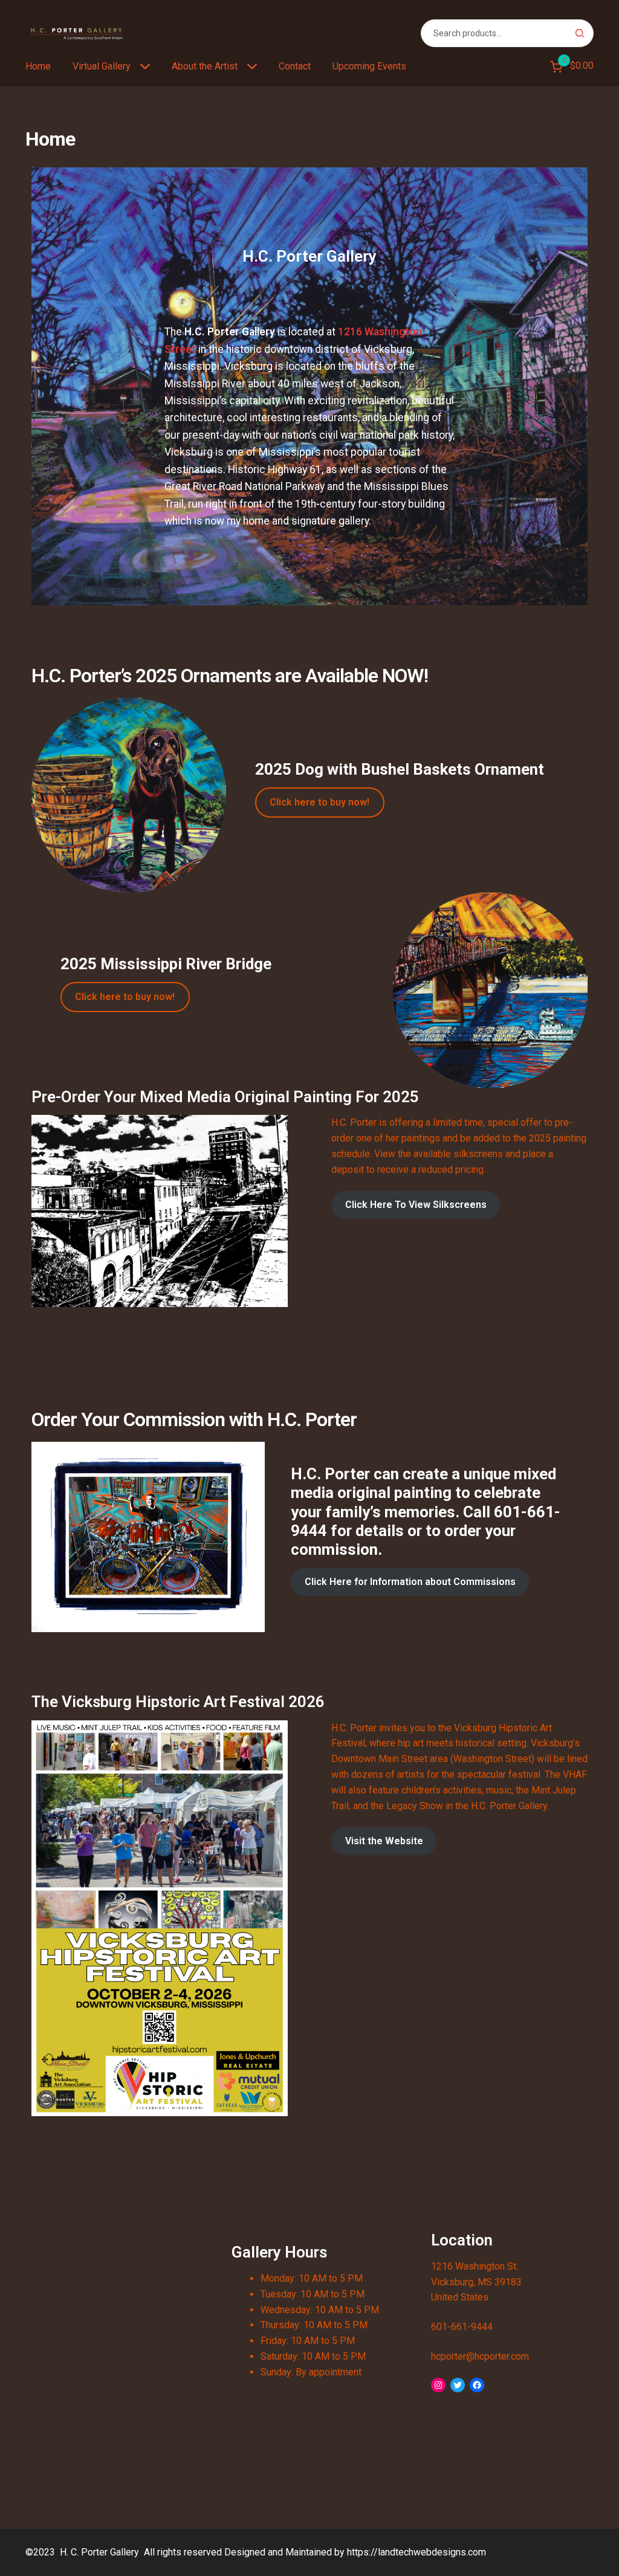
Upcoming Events (369, 66)
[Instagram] (438, 2385)
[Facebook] (477, 2385)
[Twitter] (458, 2385)
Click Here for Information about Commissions (410, 1582)
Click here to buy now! (319, 802)
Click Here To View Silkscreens (416, 1205)
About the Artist (205, 66)
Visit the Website (384, 1841)
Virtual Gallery (102, 66)
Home (38, 66)
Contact (295, 66)
